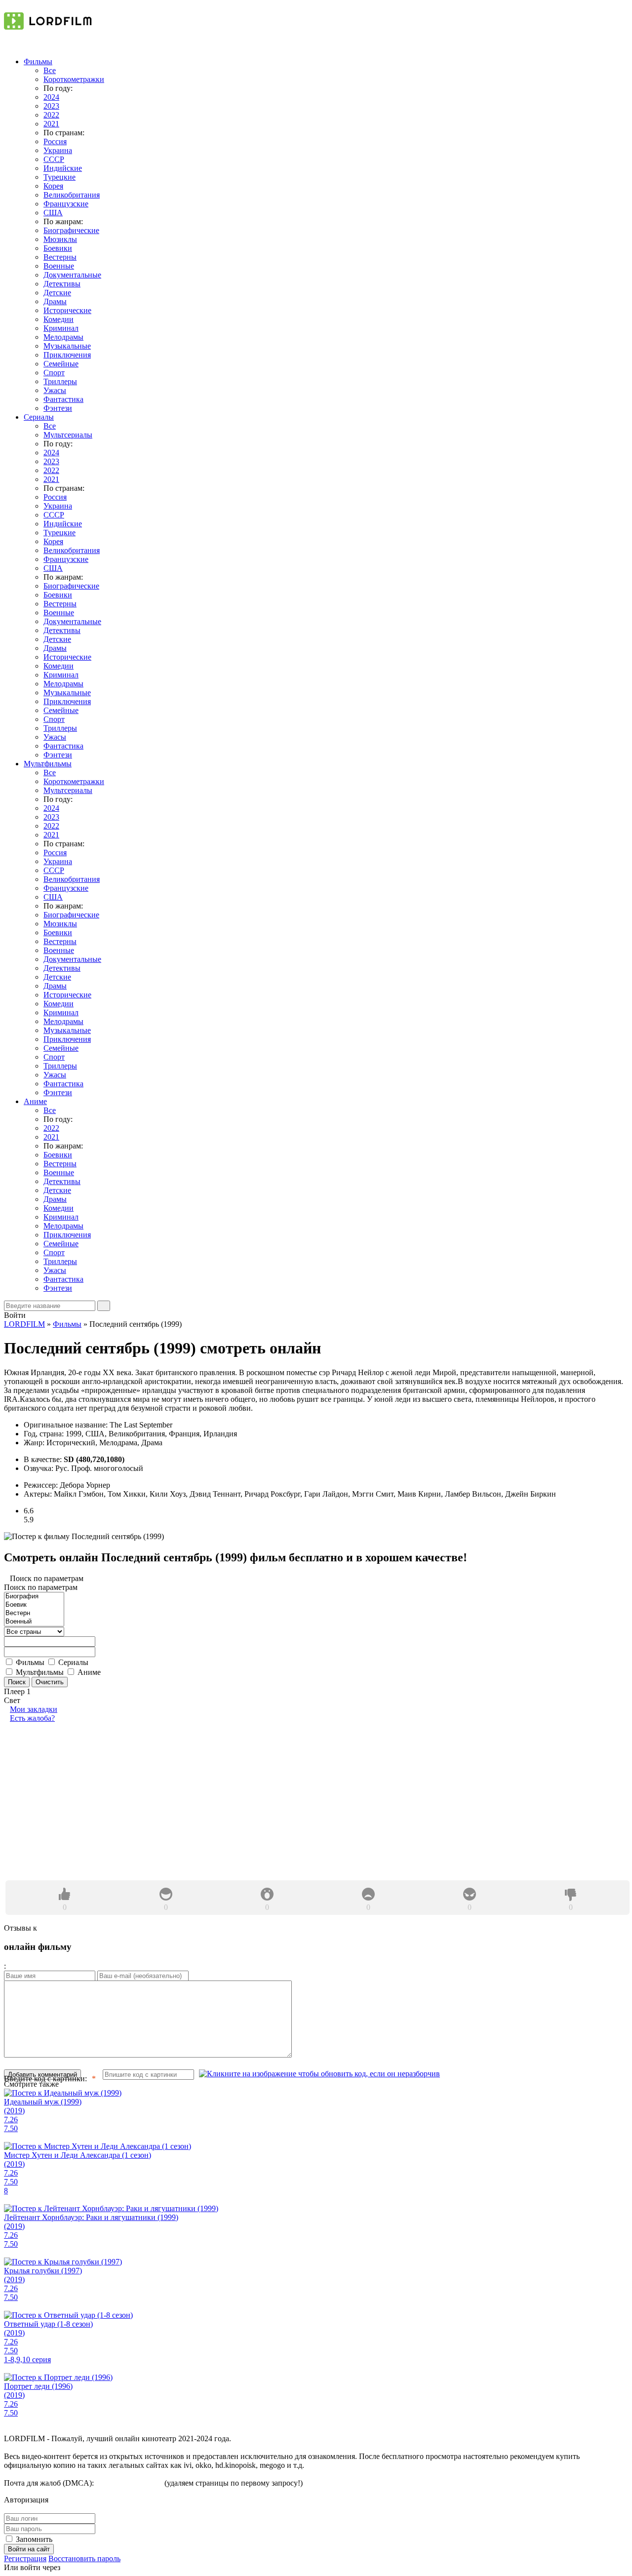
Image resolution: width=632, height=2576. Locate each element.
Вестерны (60, 257)
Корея (53, 186)
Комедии (59, 319)
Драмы (55, 301)
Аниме (35, 1101)
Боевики (58, 248)
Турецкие (59, 177)
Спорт (54, 373)
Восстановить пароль (84, 2558)
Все (50, 70)
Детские (57, 293)
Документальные (72, 275)
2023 (51, 106)
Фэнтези (58, 408)
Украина (58, 150)
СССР (54, 159)
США (53, 213)
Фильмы (38, 61)
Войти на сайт (29, 2549)
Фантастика (63, 399)
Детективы (62, 284)
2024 (51, 97)
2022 (51, 115)
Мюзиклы (60, 239)
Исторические (67, 310)
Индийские (63, 168)
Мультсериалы (68, 435)
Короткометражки (74, 79)
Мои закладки (34, 1709)
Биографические (71, 230)
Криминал (61, 328)
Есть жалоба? (32, 1718)
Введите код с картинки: (45, 2079)
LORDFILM (24, 1324)
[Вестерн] (34, 1613)
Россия (55, 141)
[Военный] (34, 1622)
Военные (59, 266)
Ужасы (55, 390)
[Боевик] (34, 1605)
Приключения (67, 355)
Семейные (61, 364)
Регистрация (25, 2558)
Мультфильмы (48, 764)
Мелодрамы (63, 337)
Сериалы (39, 417)
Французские (66, 204)
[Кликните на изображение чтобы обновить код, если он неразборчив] (319, 2074)
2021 (51, 124)
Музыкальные (67, 346)
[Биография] (34, 1597)
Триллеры (60, 381)
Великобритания (72, 195)
